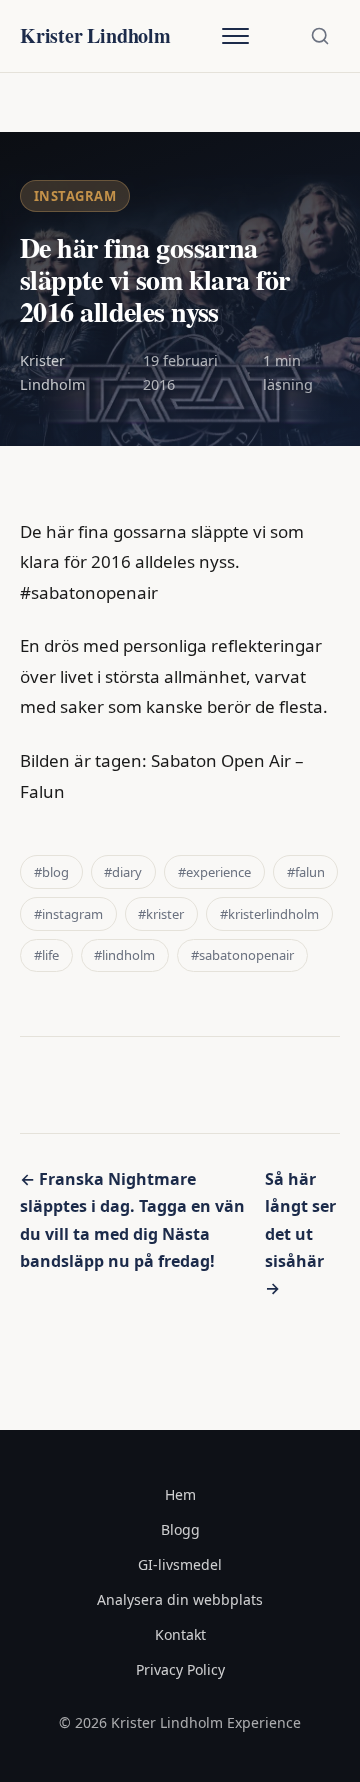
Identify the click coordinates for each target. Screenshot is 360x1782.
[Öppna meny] (235, 36)
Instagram (75, 196)
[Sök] (320, 36)
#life (46, 955)
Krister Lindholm (95, 35)
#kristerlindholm (269, 914)
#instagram (68, 914)
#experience (214, 872)
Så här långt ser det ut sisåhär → (300, 1233)
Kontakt (180, 1634)
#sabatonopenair (242, 955)
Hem (180, 1494)
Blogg (180, 1529)
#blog (51, 872)
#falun (306, 872)
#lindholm (124, 955)
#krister (161, 914)
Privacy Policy (180, 1669)
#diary (123, 872)
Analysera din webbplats (180, 1599)
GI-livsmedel (180, 1564)
